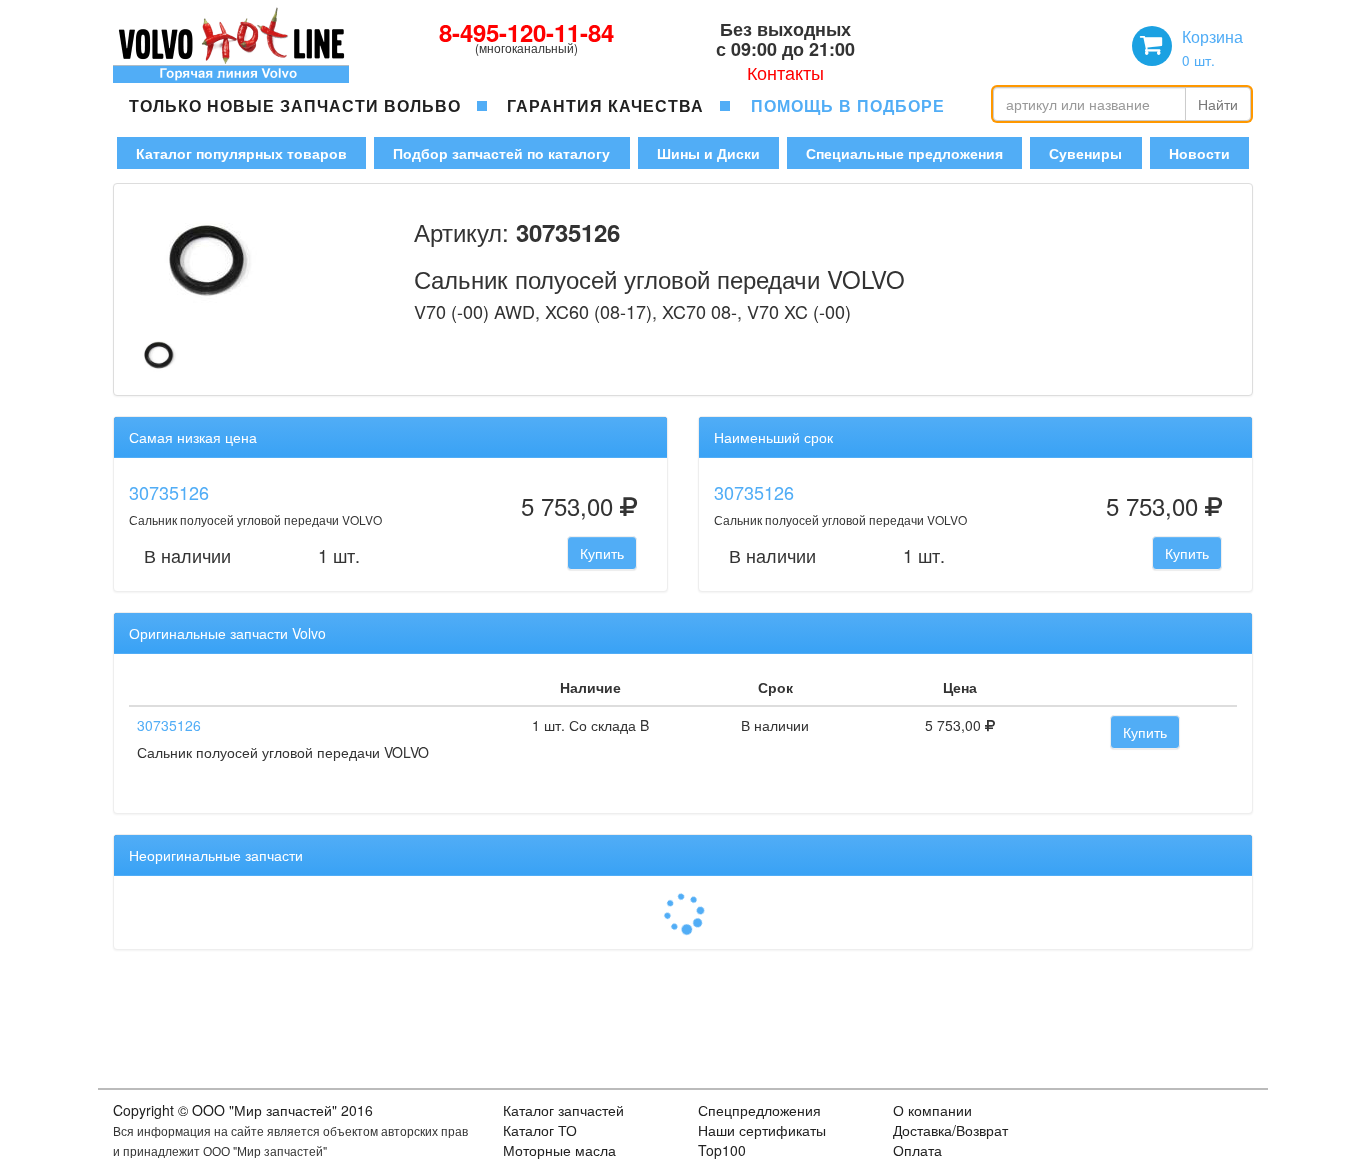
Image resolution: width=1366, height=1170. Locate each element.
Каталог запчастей (563, 1110)
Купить (602, 553)
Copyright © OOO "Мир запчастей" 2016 (243, 1110)
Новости (1199, 153)
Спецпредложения (759, 1110)
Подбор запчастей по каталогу (501, 153)
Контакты (785, 72)
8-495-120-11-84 (526, 32)
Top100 (722, 1150)
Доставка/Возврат (950, 1130)
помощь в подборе (848, 105)
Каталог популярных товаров (241, 153)
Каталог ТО (540, 1130)
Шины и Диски (708, 153)
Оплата (917, 1150)
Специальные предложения (904, 153)
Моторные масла (559, 1150)
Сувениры (1085, 153)
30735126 (169, 492)
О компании (932, 1110)
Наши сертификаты (762, 1130)
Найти (1218, 104)
